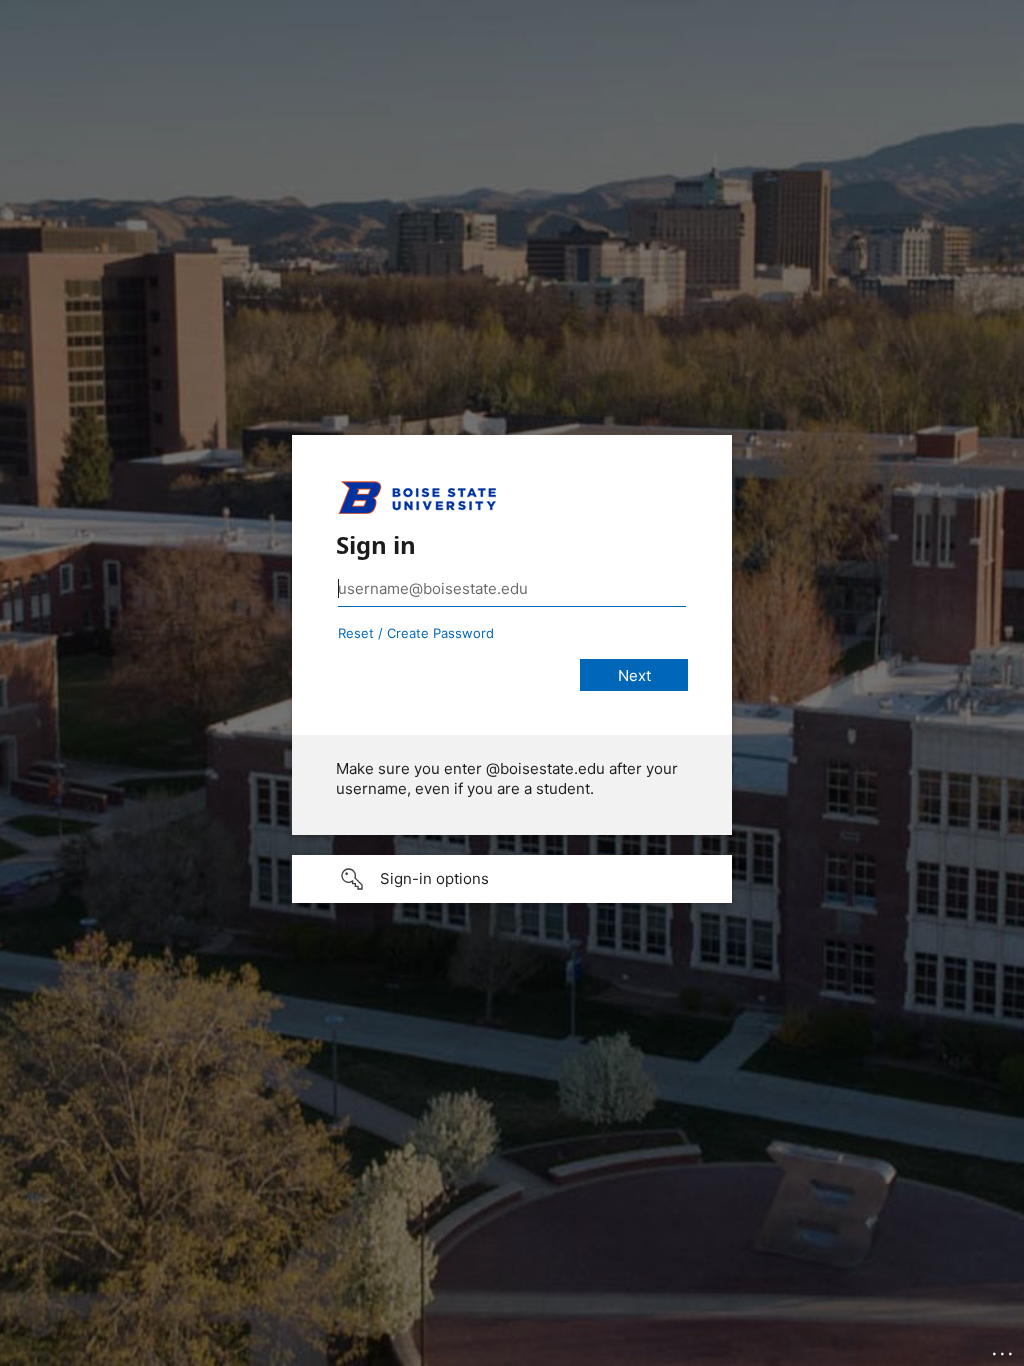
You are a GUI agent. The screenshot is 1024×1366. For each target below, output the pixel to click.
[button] (512, 879)
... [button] (1004, 1349)
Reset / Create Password (416, 633)
